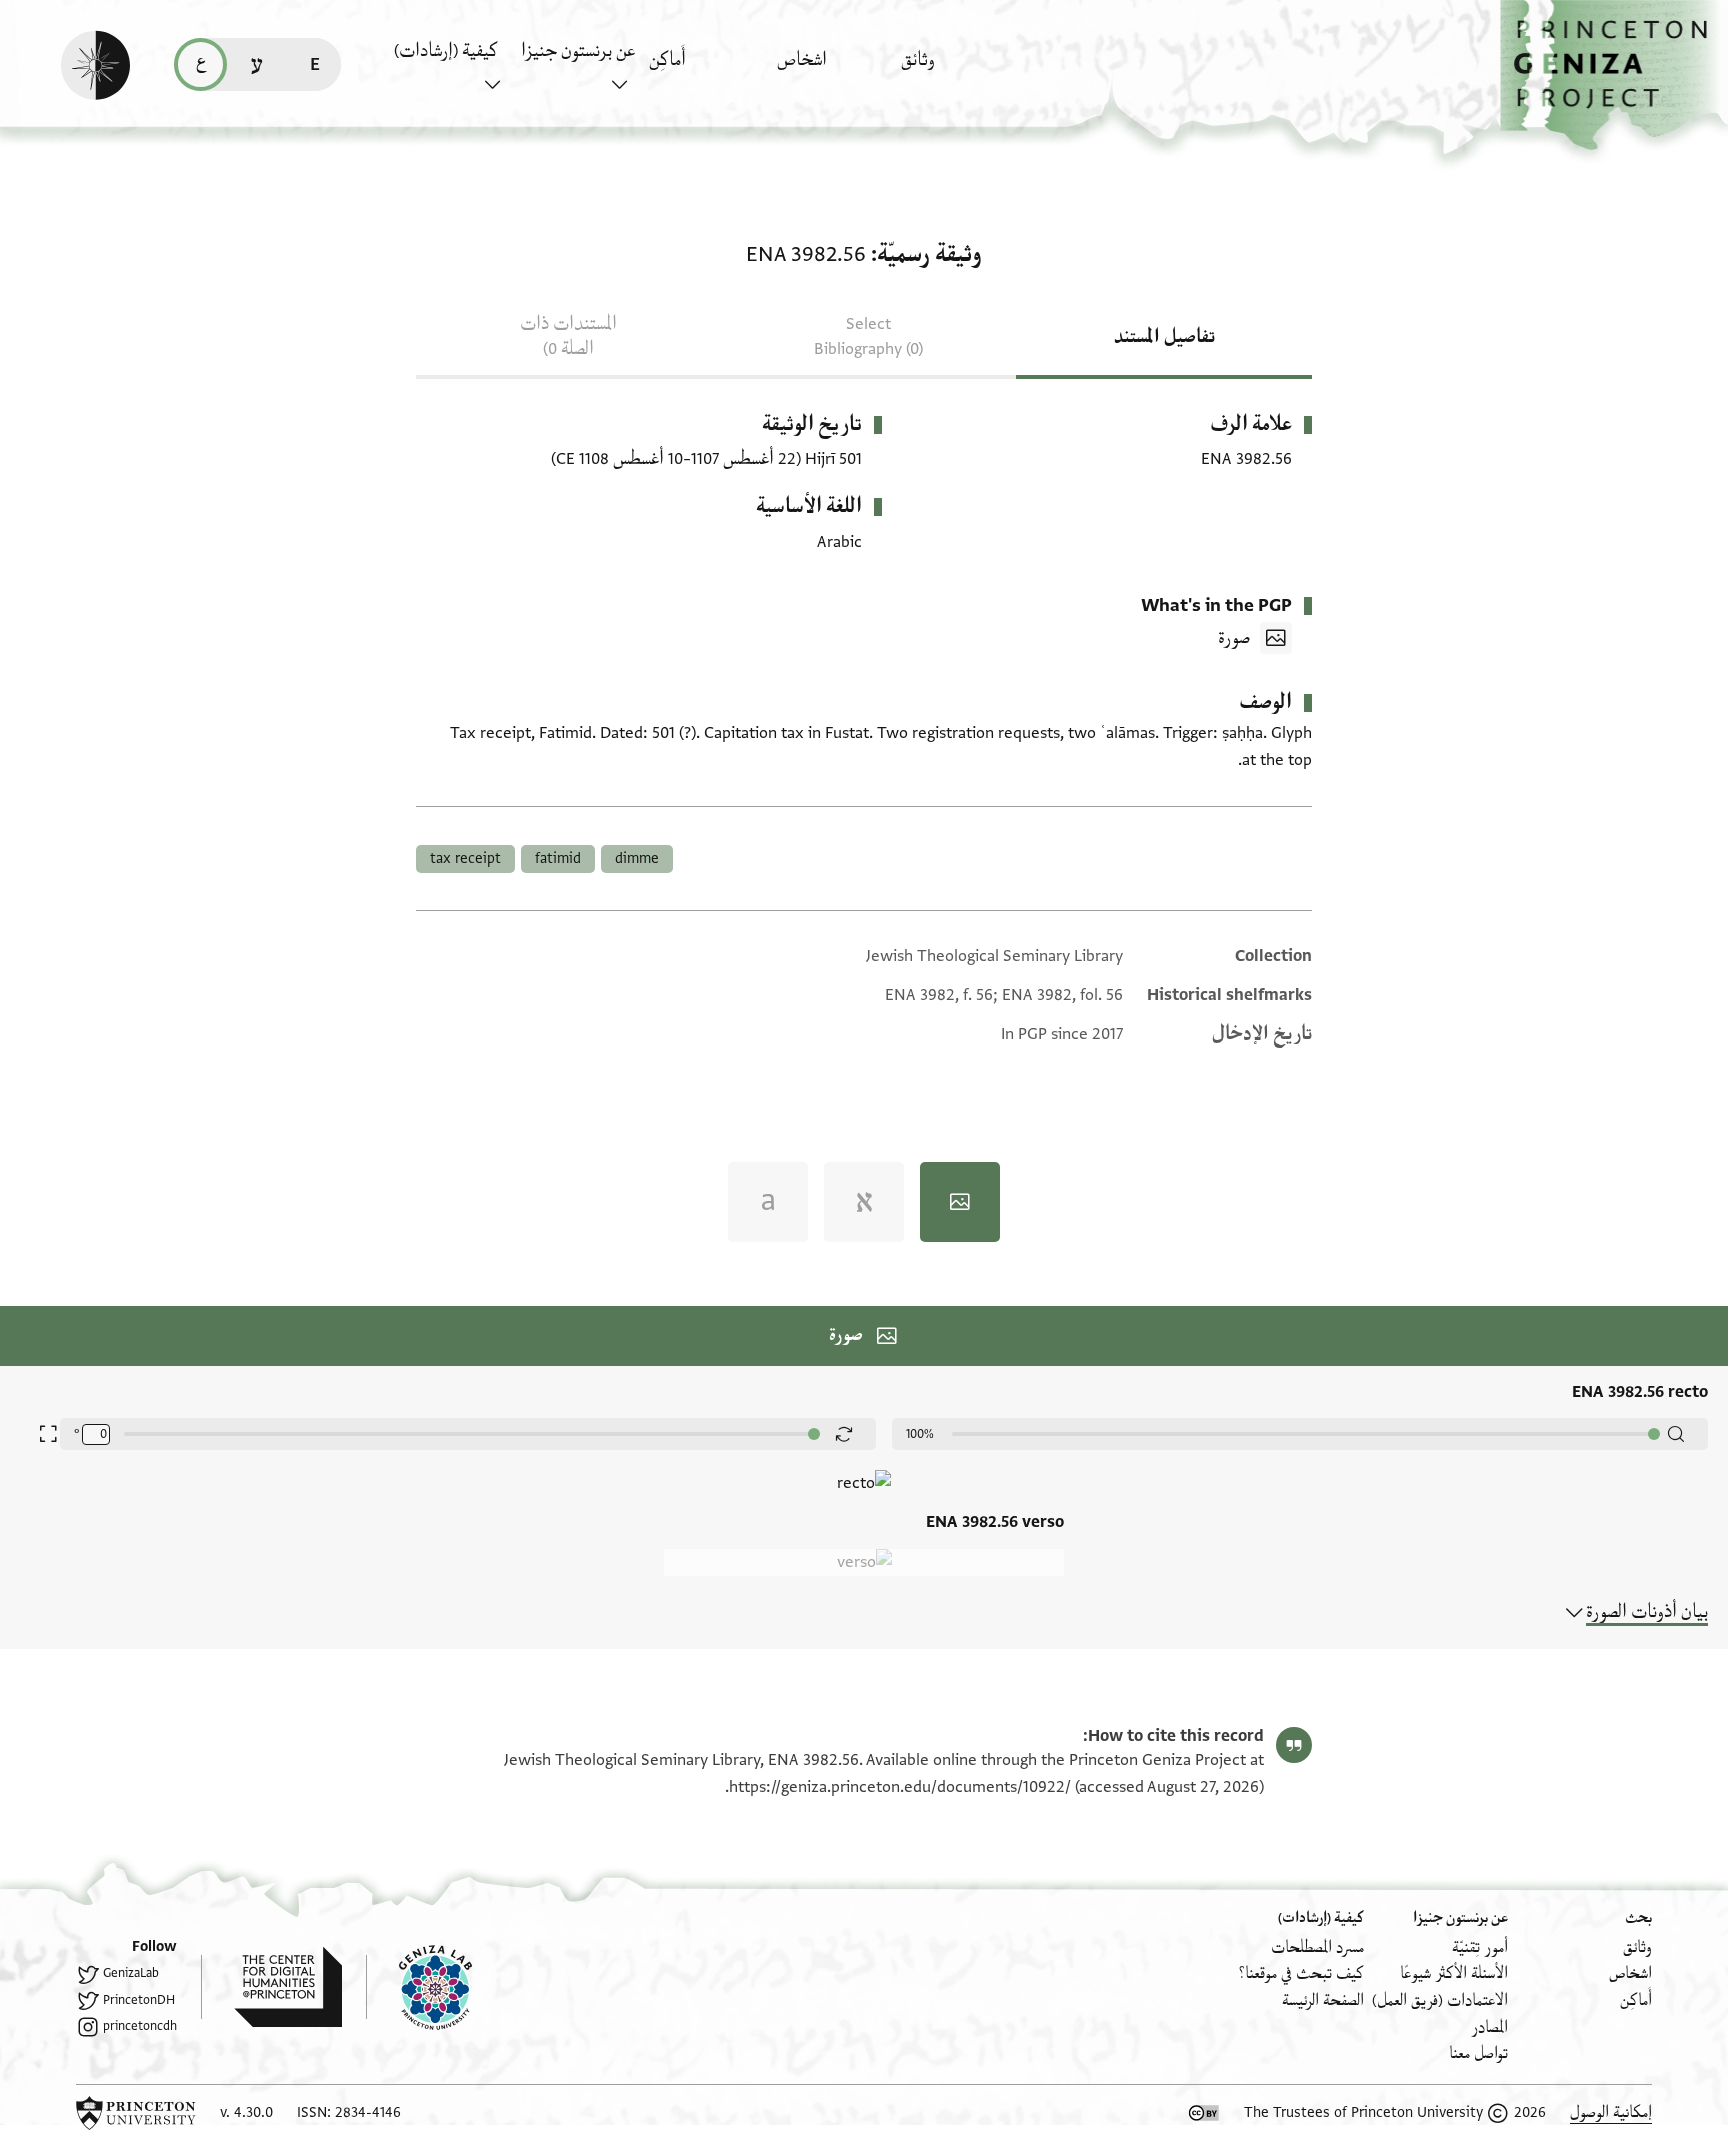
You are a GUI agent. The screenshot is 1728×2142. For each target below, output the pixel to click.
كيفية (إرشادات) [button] (446, 51)
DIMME (637, 858)
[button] (1614, 75)
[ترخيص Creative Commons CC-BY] (1204, 2113)
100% (920, 1434)
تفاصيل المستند (1164, 337)
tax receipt (465, 858)
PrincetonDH (139, 2000)
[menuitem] (959, 69)
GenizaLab (131, 1973)
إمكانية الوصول (1611, 2112)
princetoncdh (140, 2026)
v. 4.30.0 (246, 2112)
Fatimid (558, 858)
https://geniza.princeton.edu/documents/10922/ (900, 1787)
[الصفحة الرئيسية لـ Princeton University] (136, 2113)
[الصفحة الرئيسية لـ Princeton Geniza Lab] (419, 1987)
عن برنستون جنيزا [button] (578, 51)
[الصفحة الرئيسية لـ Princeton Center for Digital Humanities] (271, 1987)
